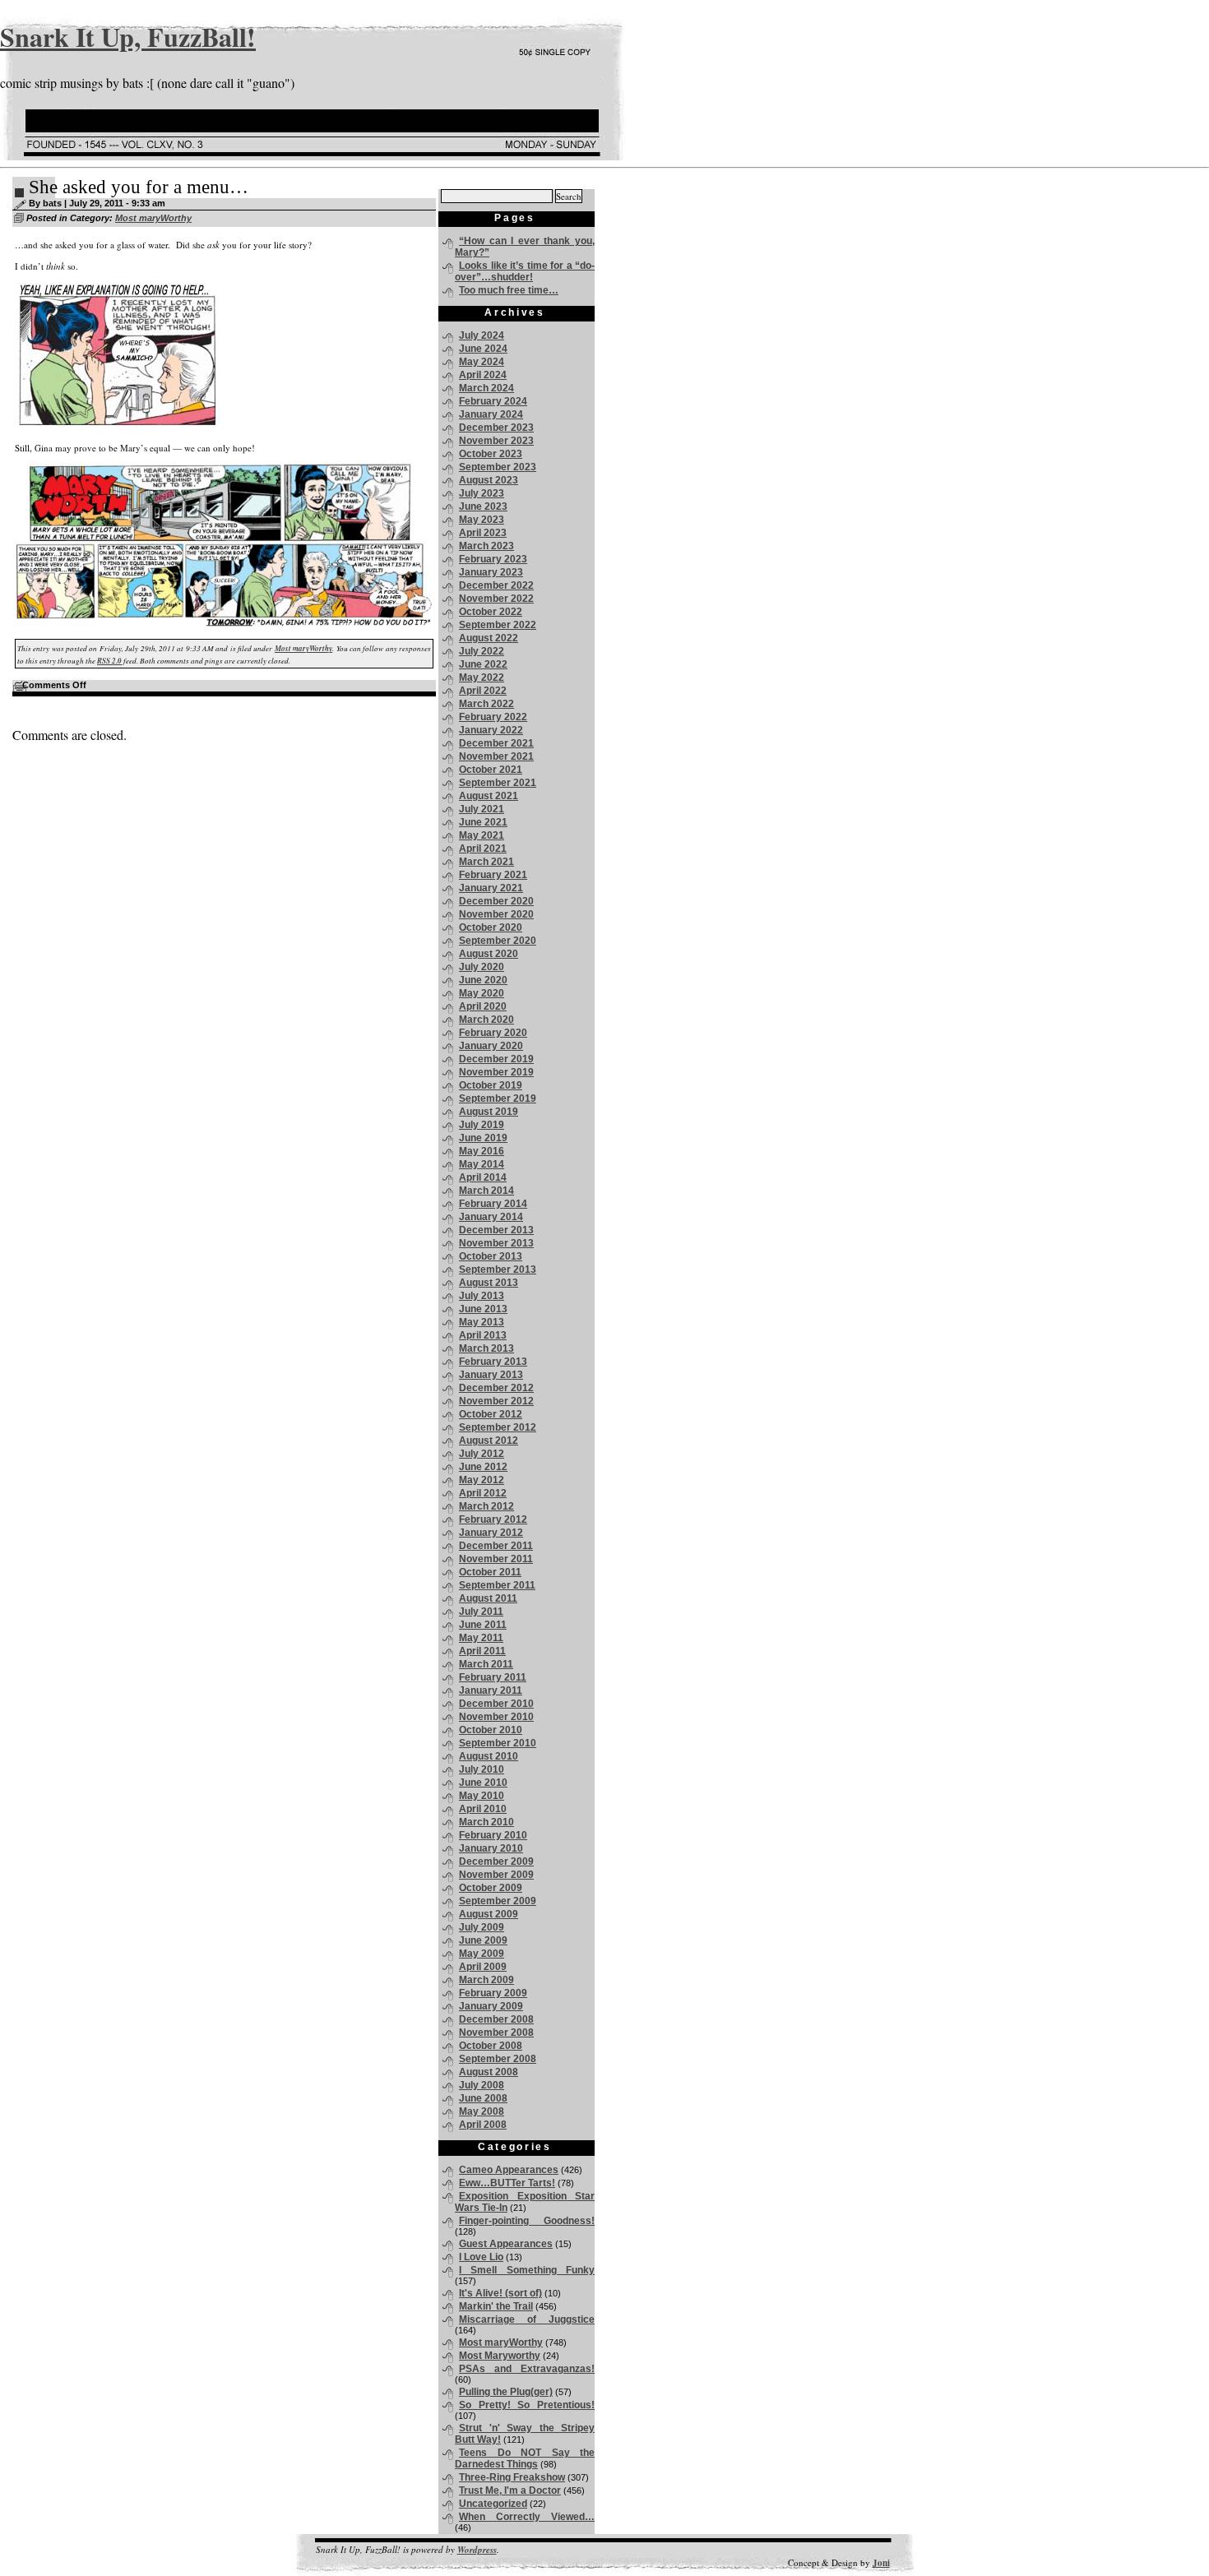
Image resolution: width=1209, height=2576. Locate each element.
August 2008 (489, 2072)
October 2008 (491, 2046)
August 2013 (489, 1283)
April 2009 (483, 1967)
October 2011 (490, 1572)
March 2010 (486, 1822)
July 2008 (482, 2085)
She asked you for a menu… (139, 187)
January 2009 (491, 2006)
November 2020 (496, 914)
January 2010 (491, 1848)
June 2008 (483, 2098)
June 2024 (483, 349)
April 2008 (483, 2125)
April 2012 (483, 1493)
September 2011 (497, 1585)
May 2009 (482, 1954)
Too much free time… (509, 290)
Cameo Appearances (509, 2170)
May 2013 (482, 1322)
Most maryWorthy (153, 218)
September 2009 (498, 1901)
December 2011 (496, 1546)
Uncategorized (493, 2504)
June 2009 (483, 1940)
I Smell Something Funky (527, 2270)
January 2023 (491, 572)
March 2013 (486, 1348)
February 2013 (493, 1362)
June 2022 (483, 664)
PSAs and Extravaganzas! (527, 2369)
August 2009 (489, 1914)
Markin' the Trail (496, 2306)
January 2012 (491, 1533)
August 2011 (488, 1598)
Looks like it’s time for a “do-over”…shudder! (525, 271)
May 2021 (482, 835)
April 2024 (483, 375)
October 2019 (491, 1085)
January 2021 (491, 888)
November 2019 (496, 1072)
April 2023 (483, 533)
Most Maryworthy (500, 2356)
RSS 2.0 (109, 661)
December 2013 (496, 1230)
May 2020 (482, 993)
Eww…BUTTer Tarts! (507, 2183)
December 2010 (496, 1704)
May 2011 (481, 1638)
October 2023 (491, 454)
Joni (881, 2563)
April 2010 (483, 1809)
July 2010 (482, 1769)
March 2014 (486, 1191)
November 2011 (496, 1559)
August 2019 (489, 1112)
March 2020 (486, 1020)
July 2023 (482, 493)
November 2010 (496, 1717)
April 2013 (483, 1335)
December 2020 (496, 901)
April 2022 (483, 691)
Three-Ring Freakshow (512, 2477)
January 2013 (491, 1375)
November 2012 (496, 1401)
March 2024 (486, 388)
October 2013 (491, 1256)
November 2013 (496, 1243)
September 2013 (498, 1270)
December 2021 (496, 743)
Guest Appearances (506, 2244)
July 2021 (482, 809)
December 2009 (496, 1861)
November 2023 (496, 441)
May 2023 (482, 520)
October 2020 (491, 927)
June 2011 (483, 1625)
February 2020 (493, 1033)
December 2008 (496, 2019)
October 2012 (491, 1414)
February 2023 (493, 559)
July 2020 (482, 967)
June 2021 (483, 822)
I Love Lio (481, 2257)
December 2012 (496, 1388)
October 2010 (491, 1730)
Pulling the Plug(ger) (506, 2392)
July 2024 (482, 335)
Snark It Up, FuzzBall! (128, 37)
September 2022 (498, 625)
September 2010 (498, 1743)
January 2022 (491, 730)
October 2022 (491, 612)
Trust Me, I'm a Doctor (510, 2490)
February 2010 (493, 1835)
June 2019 (483, 1138)
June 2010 (483, 1783)
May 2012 (482, 1480)
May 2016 (482, 1151)
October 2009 (491, 1888)
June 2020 (483, 980)
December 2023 (496, 428)
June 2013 (483, 1309)
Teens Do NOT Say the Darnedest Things (525, 2458)
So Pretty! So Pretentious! (527, 2405)
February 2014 (493, 1204)
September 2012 (498, 1427)
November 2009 (496, 1875)
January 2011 (491, 1690)
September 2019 (498, 1098)
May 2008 (482, 2111)
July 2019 (482, 1125)
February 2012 (493, 1519)
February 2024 (493, 401)
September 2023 (498, 467)
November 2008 (496, 2033)
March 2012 (486, 1506)
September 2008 (498, 2059)
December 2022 (496, 585)
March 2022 (486, 704)
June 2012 (483, 1467)
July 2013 (482, 1296)
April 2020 (483, 1006)
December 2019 (496, 1059)
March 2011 (486, 1664)
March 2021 (486, 862)
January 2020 (491, 1046)
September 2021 (498, 783)
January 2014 (491, 1217)
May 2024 (482, 362)
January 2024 (491, 414)
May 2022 (482, 678)
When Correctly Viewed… (527, 2517)
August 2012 (489, 1441)
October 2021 (491, 770)
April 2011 (482, 1651)
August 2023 (489, 480)
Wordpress (477, 2550)
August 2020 (489, 954)
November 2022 (496, 599)
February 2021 (493, 875)
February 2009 (493, 1993)
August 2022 (489, 638)
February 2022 (493, 717)
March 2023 (486, 546)
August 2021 (489, 796)
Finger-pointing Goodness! (527, 2221)
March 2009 (486, 1980)
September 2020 (498, 941)
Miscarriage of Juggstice (527, 2319)
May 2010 (482, 1796)
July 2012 (482, 1454)
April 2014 (483, 1177)
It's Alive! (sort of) (500, 2293)
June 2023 (483, 506)
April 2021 (483, 849)
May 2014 (482, 1164)
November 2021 (496, 756)
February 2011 (493, 1677)
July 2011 (481, 1612)
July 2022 (482, 651)
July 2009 (482, 1927)
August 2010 (489, 1756)
